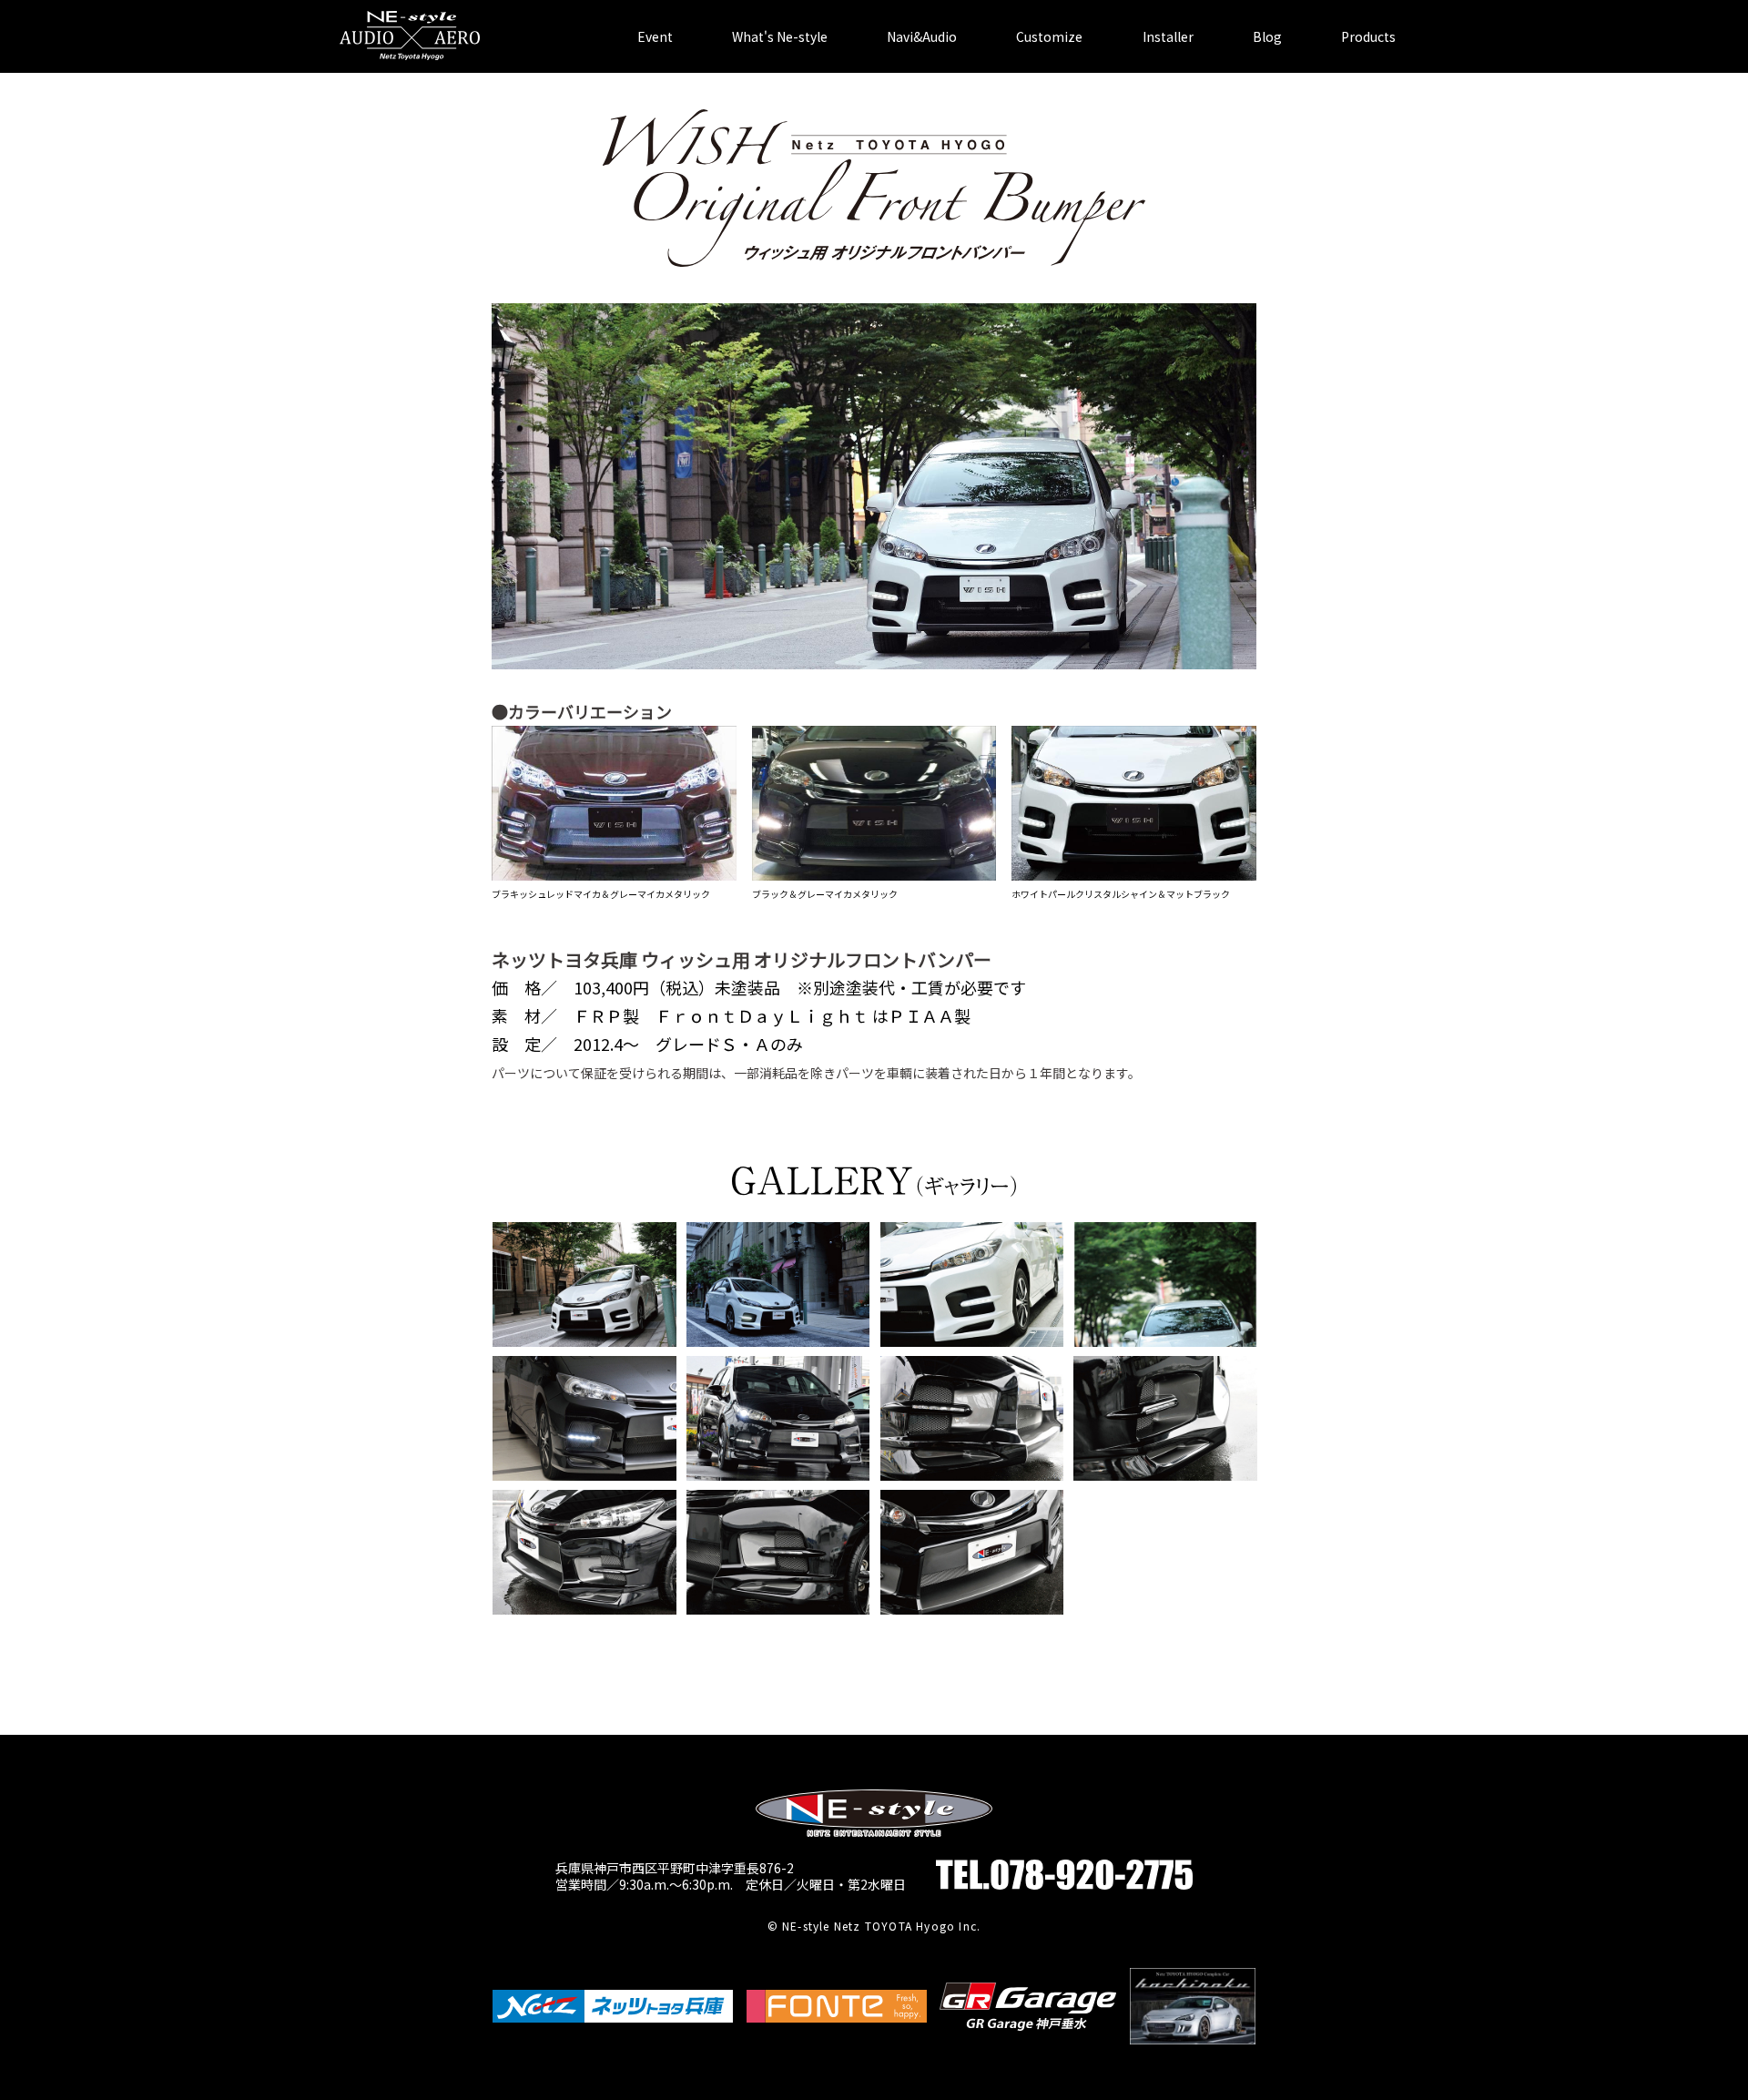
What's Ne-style (780, 36)
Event (655, 36)
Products (1368, 36)
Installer (1168, 36)
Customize (1049, 36)
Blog (1267, 36)
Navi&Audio (922, 36)
